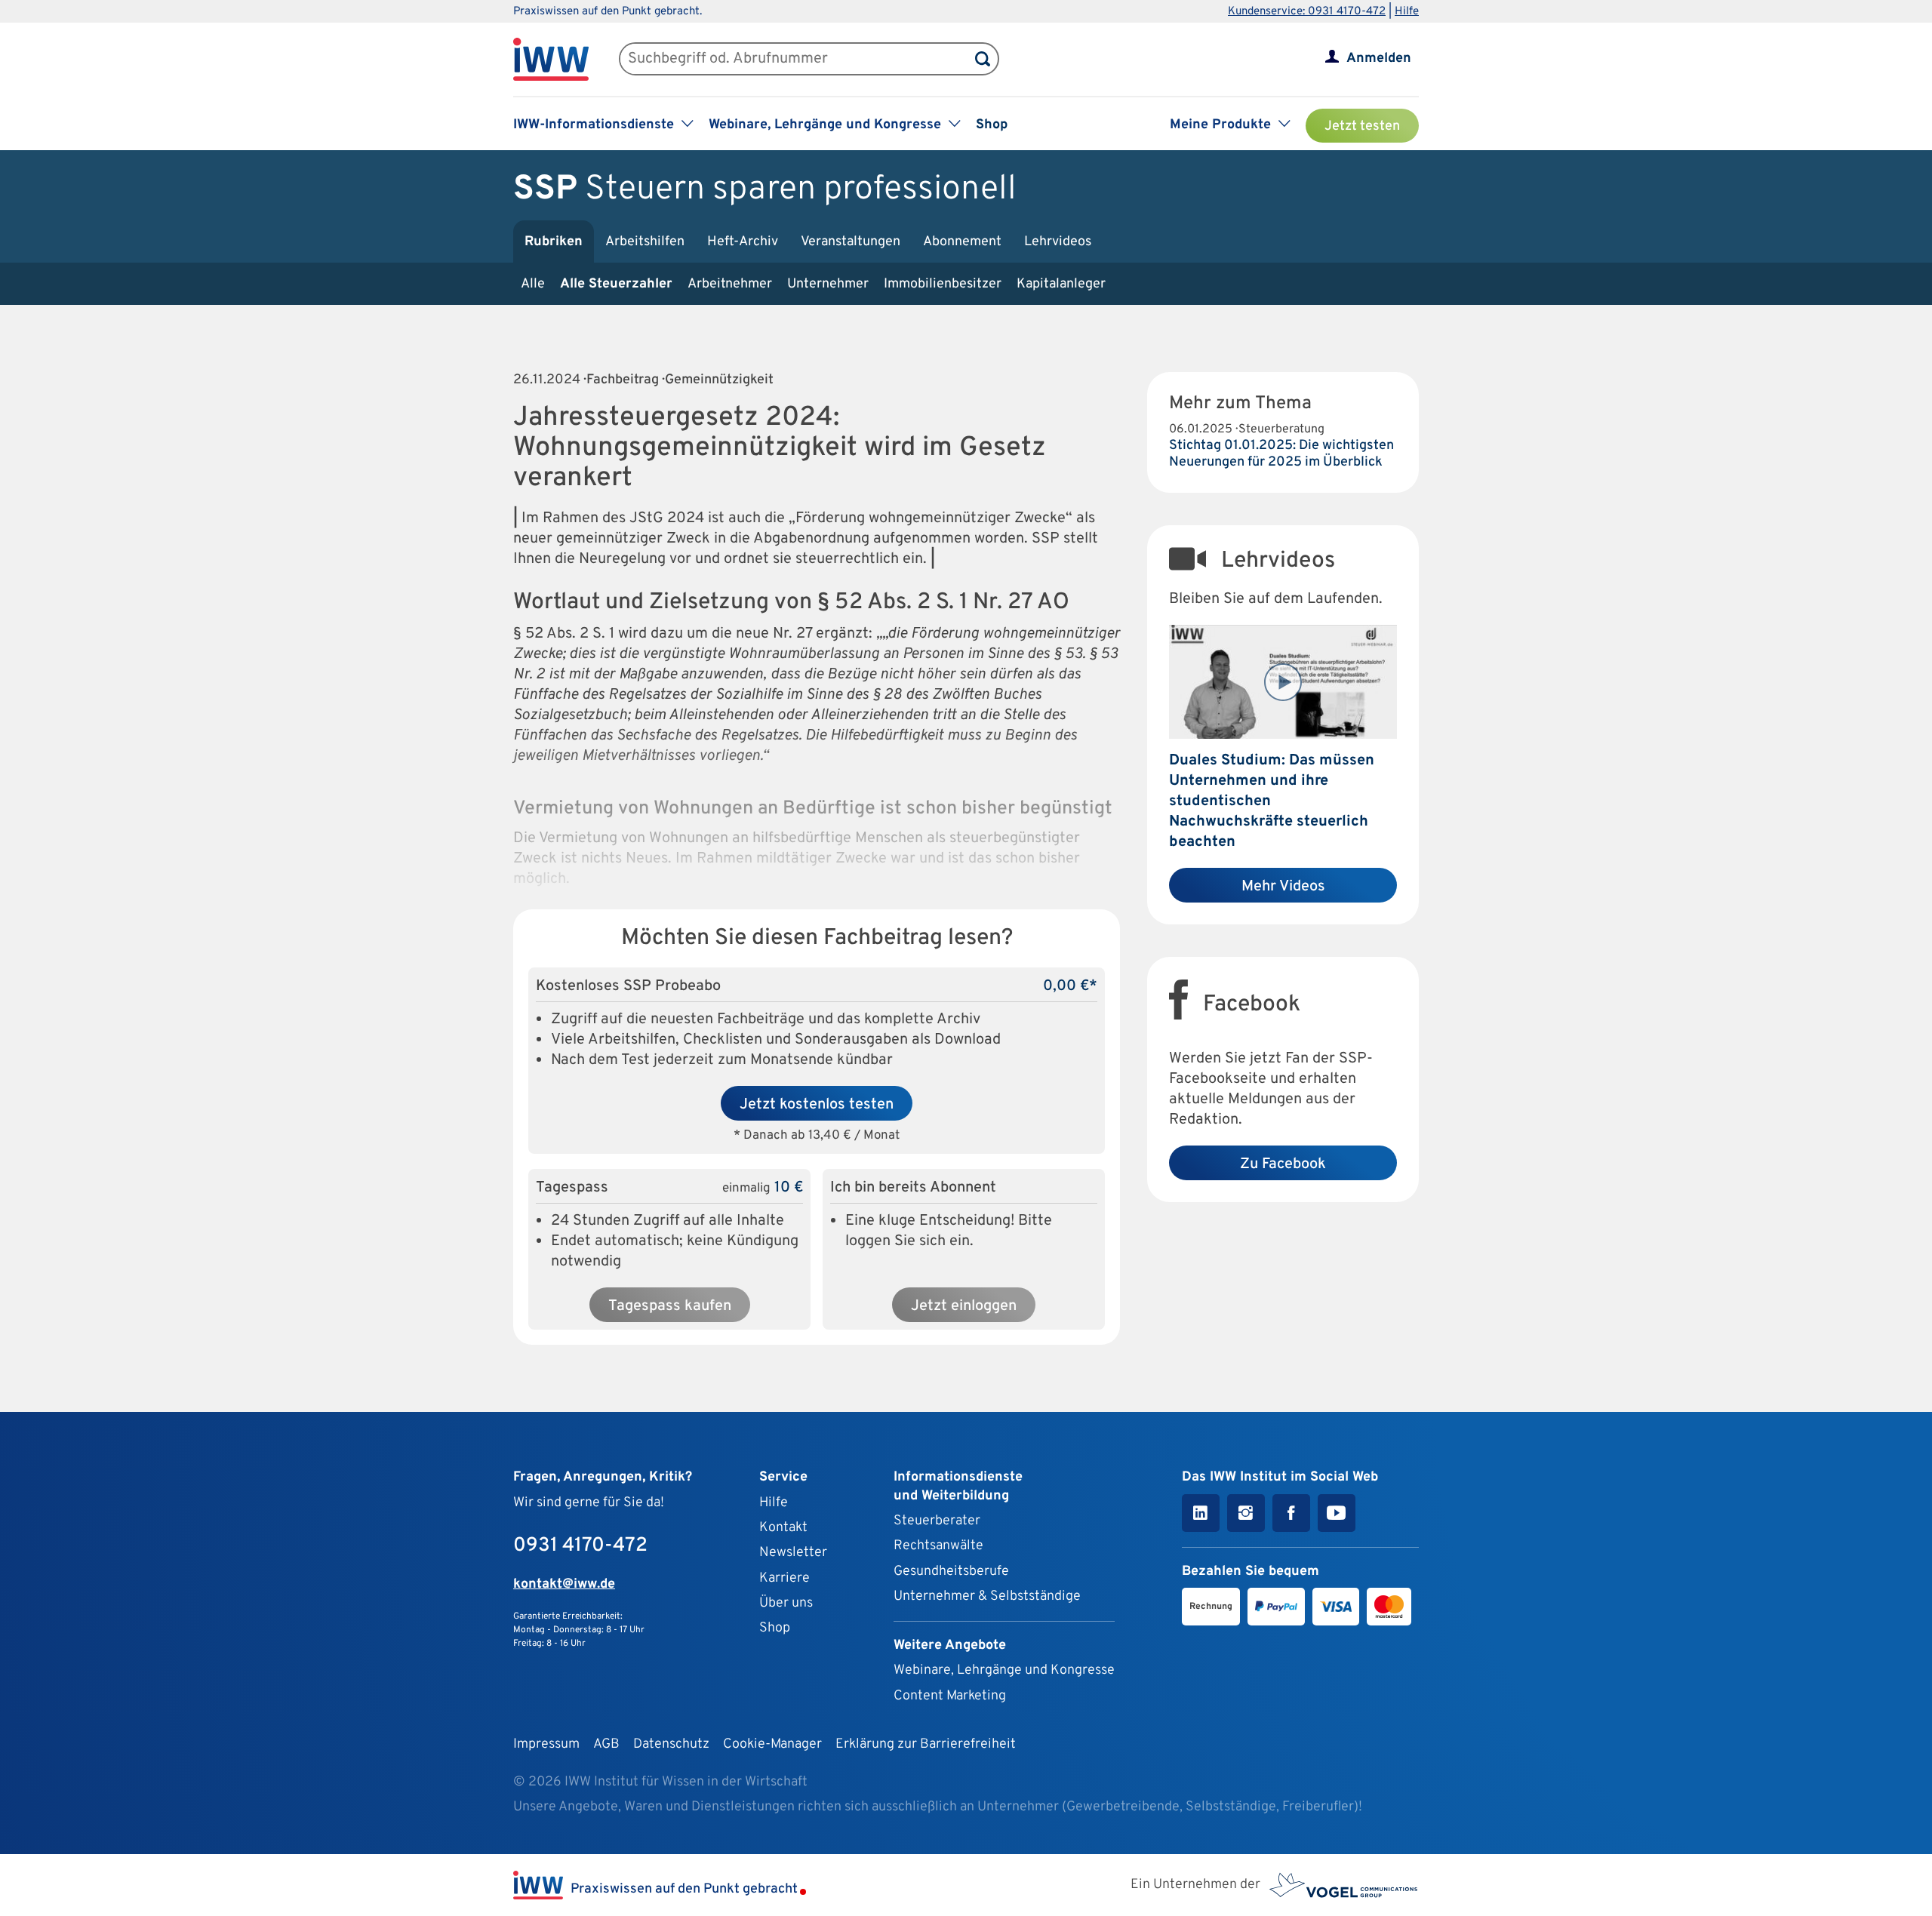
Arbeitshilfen (645, 242)
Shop (992, 125)
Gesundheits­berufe (951, 1572)
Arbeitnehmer (730, 284)
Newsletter (793, 1553)
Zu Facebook (1283, 1164)
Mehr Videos (1283, 887)
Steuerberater (937, 1521)
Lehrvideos (1058, 242)
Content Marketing (950, 1696)
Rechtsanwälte (938, 1546)
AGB (606, 1744)
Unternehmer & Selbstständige (987, 1596)
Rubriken (554, 242)
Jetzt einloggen (964, 1306)
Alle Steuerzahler (616, 284)
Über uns (786, 1603)
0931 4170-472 (580, 1546)
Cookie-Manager (772, 1744)
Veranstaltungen (851, 242)
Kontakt (783, 1528)
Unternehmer (828, 284)
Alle (533, 284)
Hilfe (1407, 12)
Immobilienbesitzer (943, 284)
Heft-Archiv (743, 242)
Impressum (546, 1744)
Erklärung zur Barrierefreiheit (926, 1744)
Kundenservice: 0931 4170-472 (1307, 12)
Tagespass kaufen (670, 1306)
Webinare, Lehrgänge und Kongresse (1004, 1670)
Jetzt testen (1362, 126)
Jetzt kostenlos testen (817, 1105)
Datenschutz (671, 1744)
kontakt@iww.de (564, 1584)
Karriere (784, 1578)
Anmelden (1379, 58)
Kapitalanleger (1061, 284)
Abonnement (962, 242)
